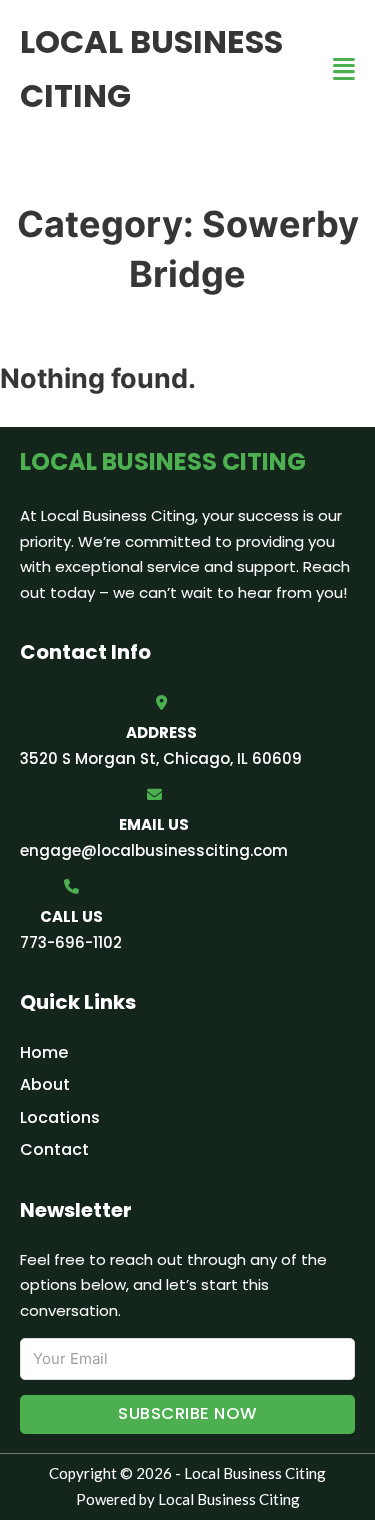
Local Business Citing (151, 68)
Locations (60, 1117)
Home (44, 1052)
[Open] (344, 69)
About (45, 1084)
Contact (54, 1149)
